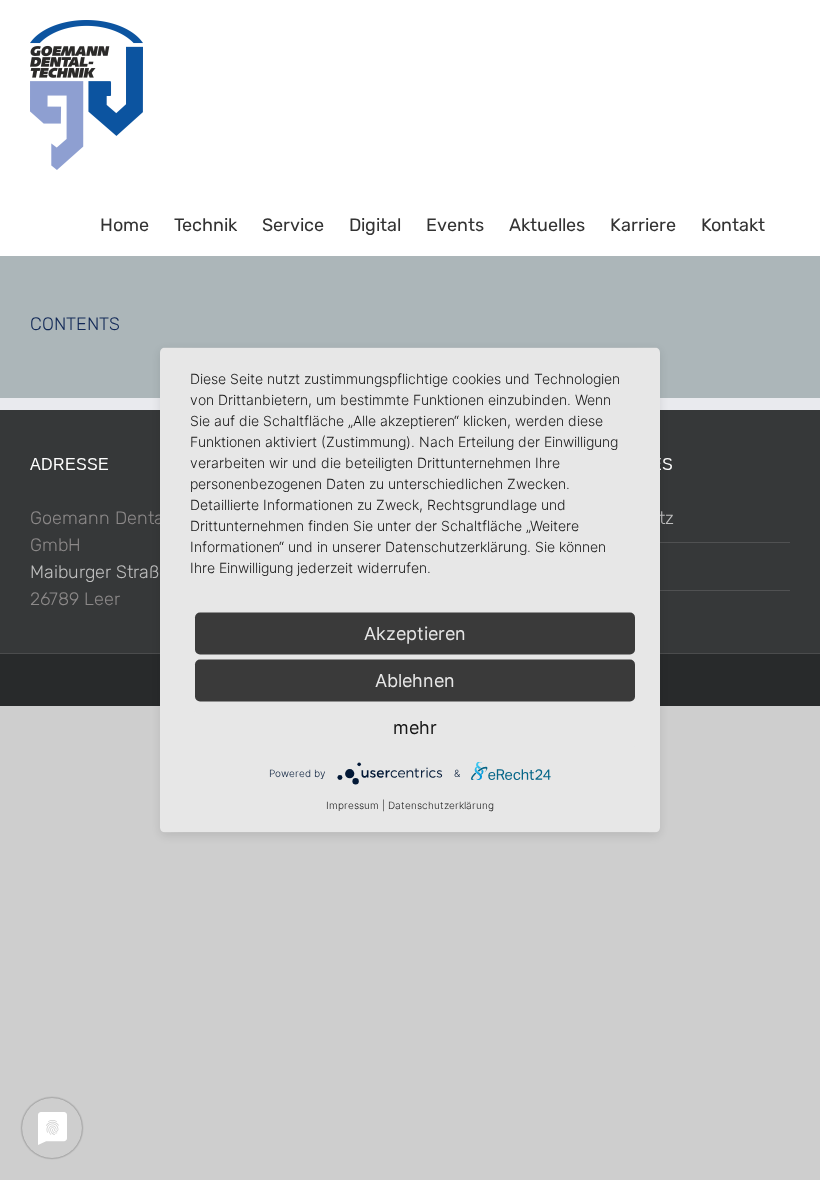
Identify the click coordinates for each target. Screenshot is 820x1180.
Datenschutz (621, 518)
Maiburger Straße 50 (112, 572)
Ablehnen (415, 680)
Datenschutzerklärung (441, 805)
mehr (415, 727)
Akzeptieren (415, 633)
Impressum (615, 566)
